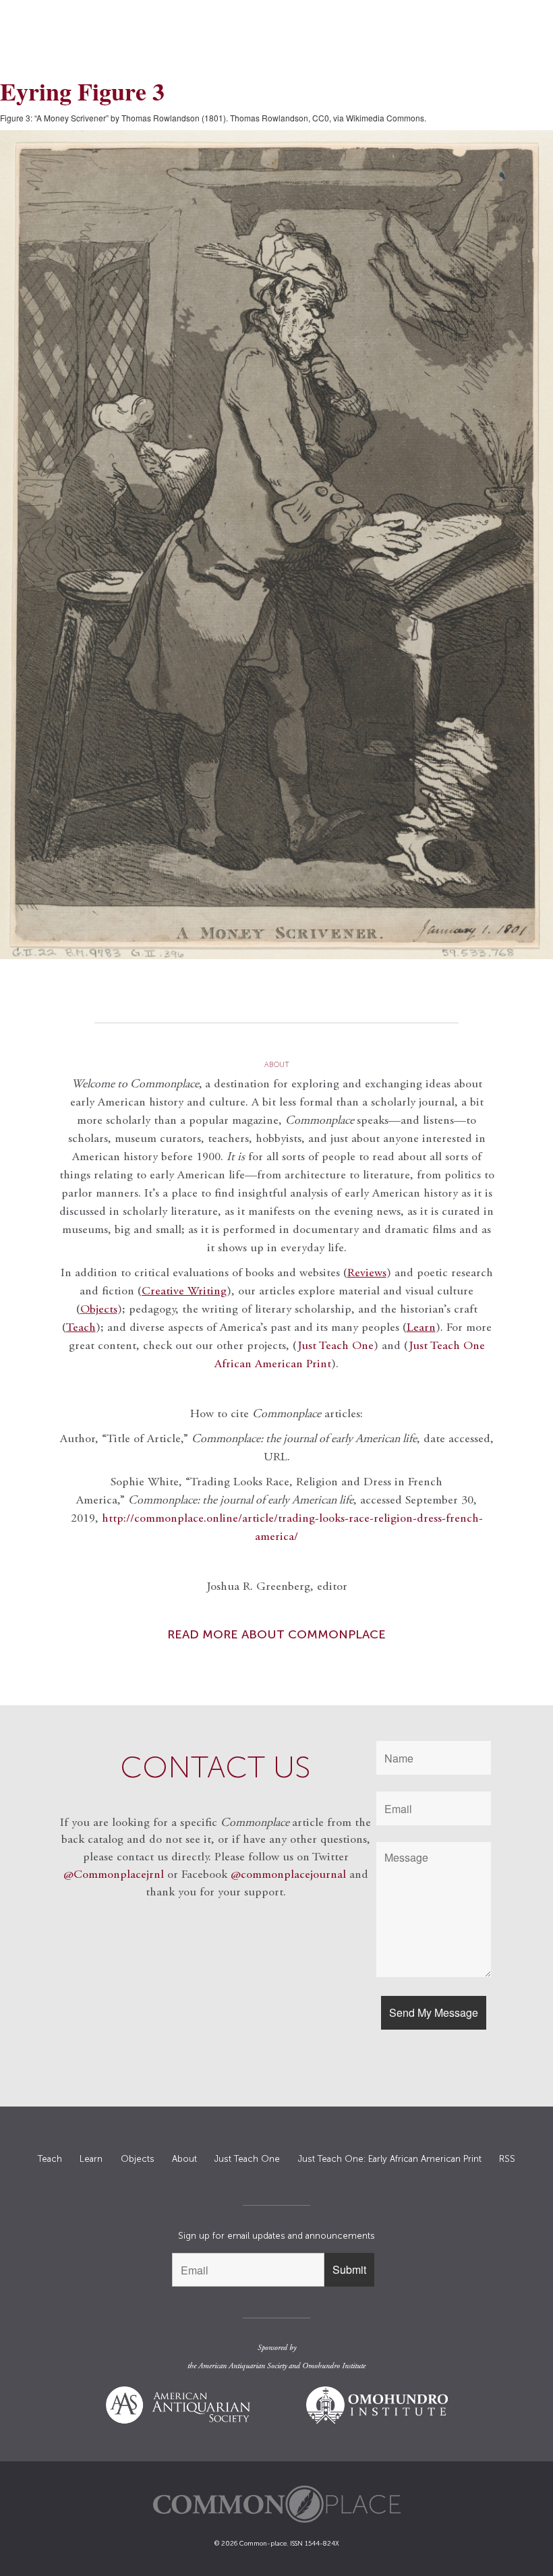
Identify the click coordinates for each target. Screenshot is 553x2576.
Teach (50, 2159)
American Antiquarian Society (242, 2366)
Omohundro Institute (334, 2366)
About (184, 2159)
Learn (91, 2159)
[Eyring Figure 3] (276, 545)
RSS (507, 2159)
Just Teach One (336, 1346)
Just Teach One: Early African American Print (390, 2159)
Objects (99, 1310)
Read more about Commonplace (276, 1634)
